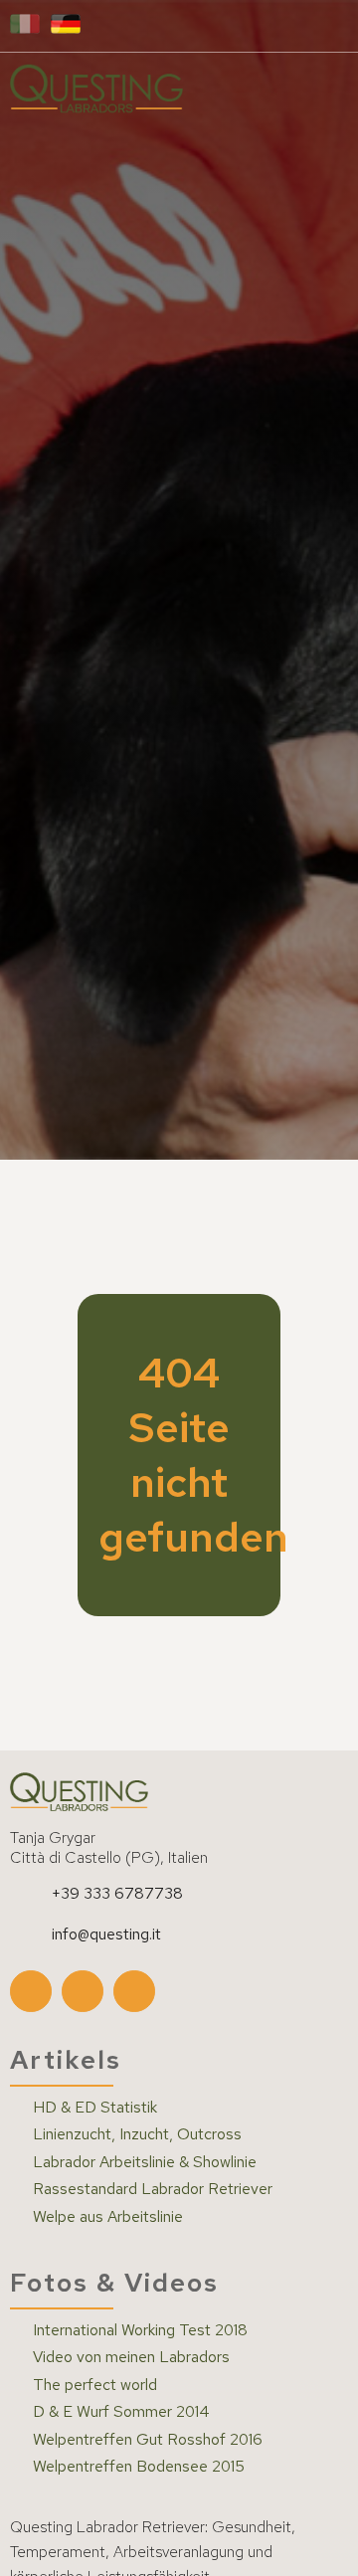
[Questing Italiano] (25, 25)
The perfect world (95, 2385)
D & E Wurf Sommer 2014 (121, 2412)
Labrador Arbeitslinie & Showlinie (145, 2162)
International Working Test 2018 (140, 2330)
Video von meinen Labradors (131, 2357)
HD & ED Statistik (95, 2108)
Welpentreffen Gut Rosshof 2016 (148, 2440)
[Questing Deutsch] (66, 25)
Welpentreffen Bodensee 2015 (139, 2467)
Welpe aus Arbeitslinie (108, 2217)
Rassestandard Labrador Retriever (153, 2189)
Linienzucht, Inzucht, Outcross (137, 2134)
